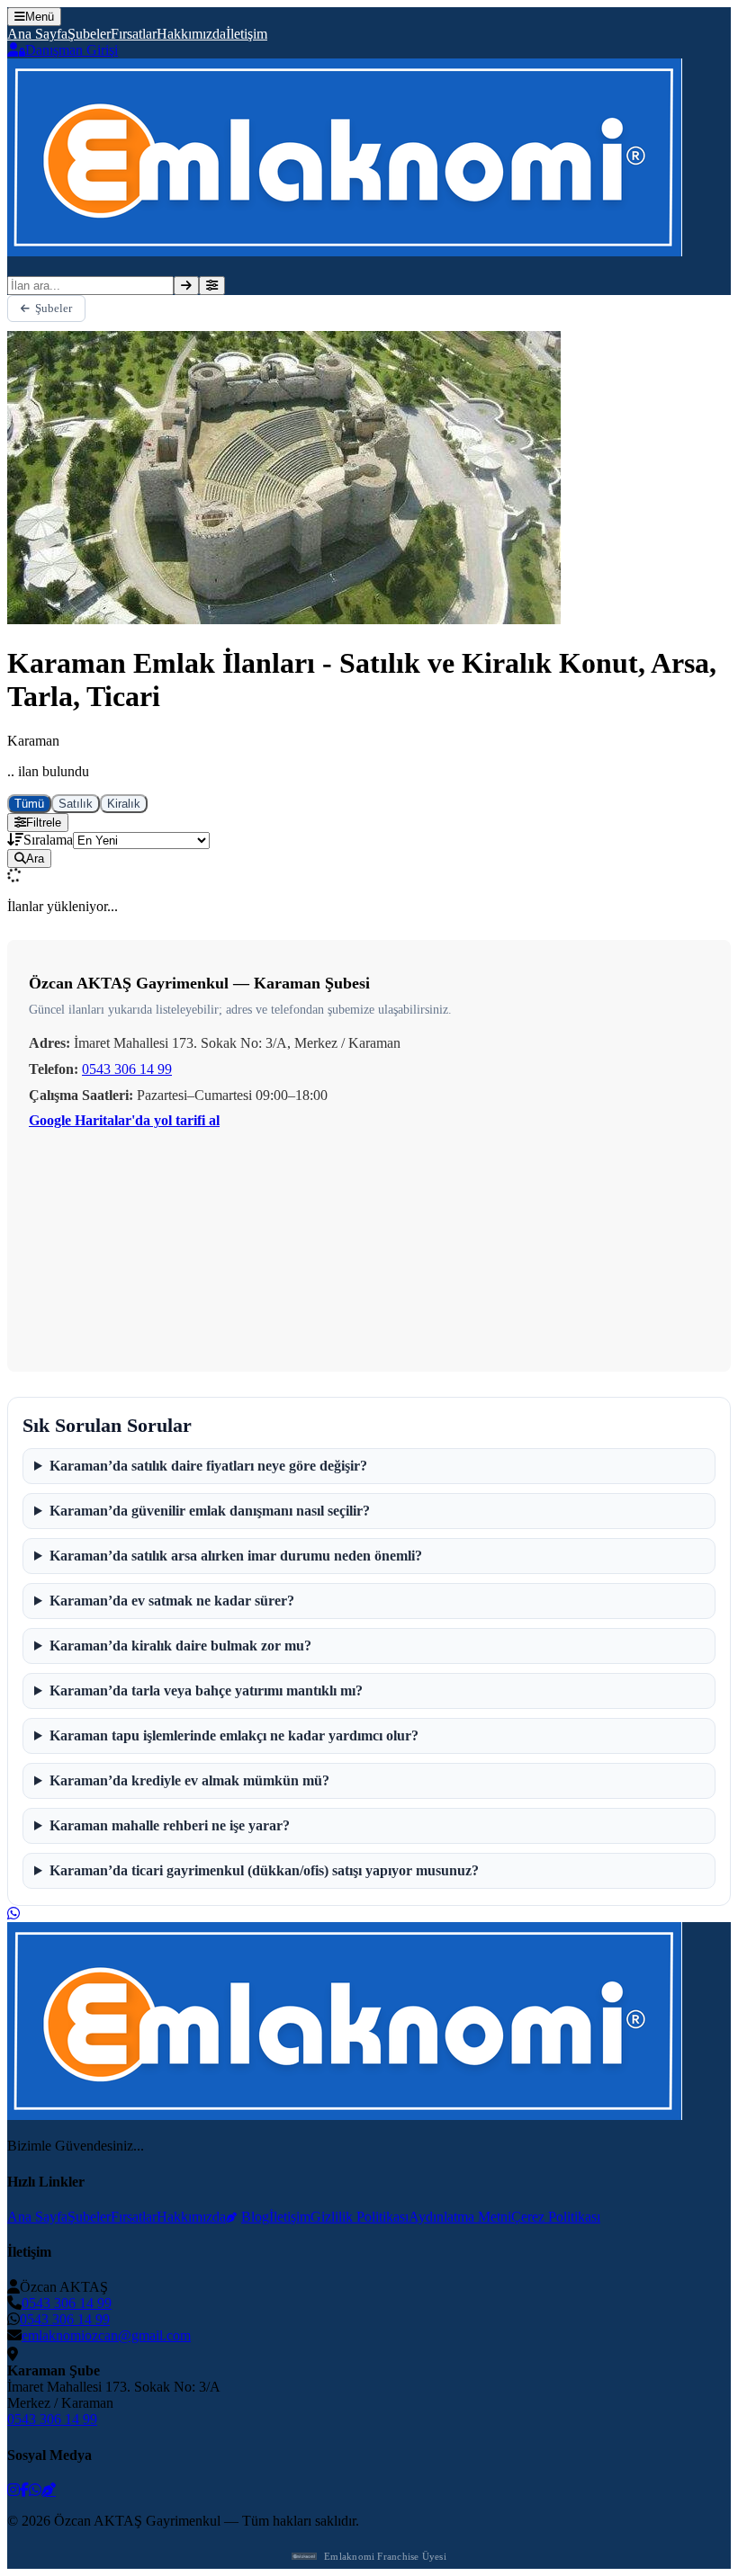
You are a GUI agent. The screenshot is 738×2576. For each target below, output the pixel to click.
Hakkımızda (191, 34)
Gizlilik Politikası (360, 2217)
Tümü (29, 804)
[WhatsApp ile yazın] (13, 1914)
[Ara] (186, 286)
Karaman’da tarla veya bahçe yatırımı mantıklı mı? (206, 1690)
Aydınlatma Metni (460, 2217)
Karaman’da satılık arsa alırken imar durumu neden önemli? (236, 1556)
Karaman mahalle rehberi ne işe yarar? (170, 1825)
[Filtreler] (212, 286)
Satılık (76, 804)
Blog (255, 2217)
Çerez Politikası (556, 2217)
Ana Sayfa (37, 34)
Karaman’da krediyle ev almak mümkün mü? (189, 1780)
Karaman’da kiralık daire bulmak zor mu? (180, 1646)
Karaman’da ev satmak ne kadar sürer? (172, 1601)
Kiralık (124, 804)
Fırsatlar (134, 34)
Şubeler (89, 34)
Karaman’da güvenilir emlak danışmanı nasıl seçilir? (210, 1511)
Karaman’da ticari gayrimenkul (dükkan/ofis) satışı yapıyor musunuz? (264, 1870)
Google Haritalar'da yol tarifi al (124, 1120)
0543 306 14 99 (127, 1069)
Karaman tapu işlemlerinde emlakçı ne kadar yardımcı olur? (234, 1735)
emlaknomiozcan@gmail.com (106, 2335)
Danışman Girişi (72, 50)
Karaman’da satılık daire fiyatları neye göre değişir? (208, 1466)
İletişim (247, 34)
